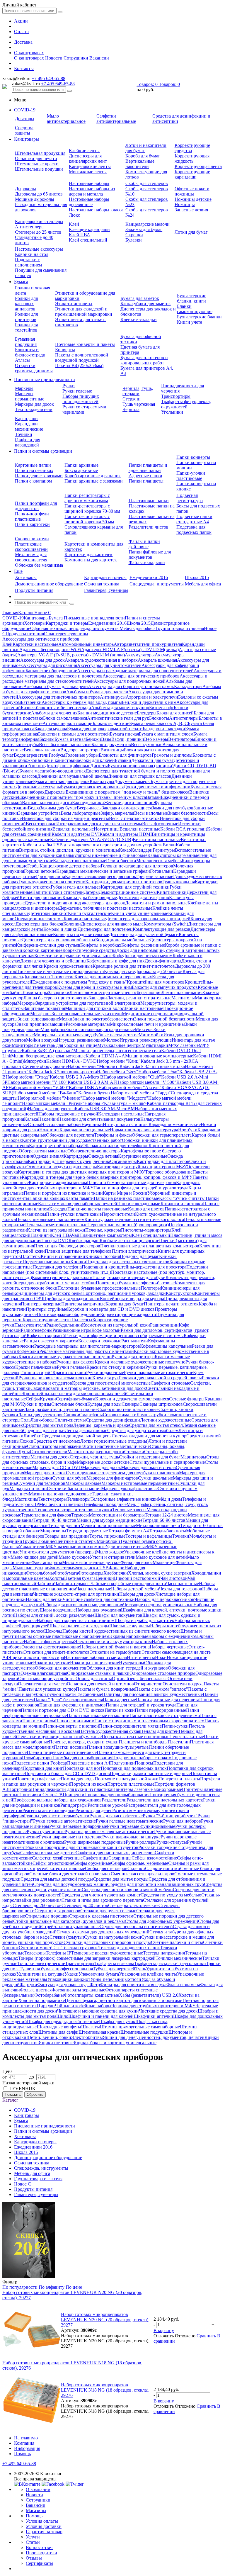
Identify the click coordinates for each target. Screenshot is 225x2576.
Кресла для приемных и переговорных (113, 977)
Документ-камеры (132, 781)
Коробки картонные (42, 950)
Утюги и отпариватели (113, 1557)
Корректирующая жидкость (192, 158)
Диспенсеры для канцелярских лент (88, 158)
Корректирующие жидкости (128, 1314)
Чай (76, 1235)
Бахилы (47, 739)
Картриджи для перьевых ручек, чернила (69, 1161)
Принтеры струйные (46, 1309)
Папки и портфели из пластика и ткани (63, 1193)
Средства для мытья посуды (121, 1879)
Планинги (41, 1235)
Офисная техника (102, 584)
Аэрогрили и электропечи (152, 697)
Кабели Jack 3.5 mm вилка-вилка (152, 1066)
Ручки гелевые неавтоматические (129, 1821)
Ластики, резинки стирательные (139, 998)
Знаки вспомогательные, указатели (87, 1014)
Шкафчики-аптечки (153, 2016)
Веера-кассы (89, 808)
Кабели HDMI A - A (105, 1056)
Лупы (24, 1452)
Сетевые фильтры (187, 1399)
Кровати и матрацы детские (70, 1388)
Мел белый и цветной (61, 1504)
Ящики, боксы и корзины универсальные (115, 2043)
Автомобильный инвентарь (86, 644)
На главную (26, 2438)
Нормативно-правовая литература (144, 1130)
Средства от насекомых (57, 1441)
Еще (18, 571)
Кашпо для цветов (146, 1209)
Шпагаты (91, 2027)
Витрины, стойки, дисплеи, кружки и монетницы (69, 850)
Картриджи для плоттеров (163, 1161)
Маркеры (24, 388)
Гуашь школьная (179, 882)
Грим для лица (51, 876)
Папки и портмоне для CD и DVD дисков (63, 1710)
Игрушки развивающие (80, 1040)
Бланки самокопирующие (195, 309)
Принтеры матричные (83, 1304)
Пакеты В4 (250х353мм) (79, 365)
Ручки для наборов (182, 1821)
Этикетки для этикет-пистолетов (57, 1652)
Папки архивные (81, 465)
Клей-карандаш (84, 1241)
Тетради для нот (64, 1525)
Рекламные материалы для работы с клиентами (87, 1351)
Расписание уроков (107, 1805)
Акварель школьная (157, 660)
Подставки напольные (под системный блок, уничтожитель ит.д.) (105, 1270)
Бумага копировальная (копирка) (141, 766)
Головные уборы (82, 755)
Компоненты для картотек (91, 560)
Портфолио (20, 1789)
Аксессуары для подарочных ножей (130, 681)
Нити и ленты (141, 1657)
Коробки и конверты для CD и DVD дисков (111, 1309)
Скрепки (134, 235)
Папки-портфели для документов (36, 506)
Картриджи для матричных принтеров (124, 882)
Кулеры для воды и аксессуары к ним (94, 987)
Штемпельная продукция (40, 153)
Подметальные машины (46, 1262)
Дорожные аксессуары (38, 787)
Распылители (135, 1341)
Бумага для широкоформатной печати (105, 729)
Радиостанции (164, 1325)
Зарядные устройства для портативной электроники (88, 1003)
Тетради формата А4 (128, 1531)
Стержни (132, 399)
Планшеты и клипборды (143, 1742)
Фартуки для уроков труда (63, 1985)
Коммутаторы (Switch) (166, 924)
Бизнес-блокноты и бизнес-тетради (56, 708)
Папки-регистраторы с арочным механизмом (87, 498)
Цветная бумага (80, 1578)
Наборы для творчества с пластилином (76, 1620)
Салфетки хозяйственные (57, 1858)
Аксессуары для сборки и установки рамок (131, 686)
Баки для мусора (51, 729)
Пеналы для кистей (159, 1731)
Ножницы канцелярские (94, 1663)
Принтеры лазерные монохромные (147, 1789)
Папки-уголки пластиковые (191, 476)
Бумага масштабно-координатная (52, 771)
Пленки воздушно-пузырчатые (118, 1747)
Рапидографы (74, 1805)
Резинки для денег (94, 1810)
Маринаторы (193, 1457)
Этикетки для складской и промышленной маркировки (84, 311)
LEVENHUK (23, 2089)
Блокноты (159, 718)
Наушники (92, 1124)
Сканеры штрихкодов (161, 1404)
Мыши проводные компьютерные (159, 1056)
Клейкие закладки (139, 319)
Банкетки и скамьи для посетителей (74, 734)
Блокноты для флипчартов (125, 755)
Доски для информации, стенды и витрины (160, 950)
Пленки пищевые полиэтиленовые (62, 1752)
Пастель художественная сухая (109, 1731)
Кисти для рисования (41, 898)
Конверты (65, 350)
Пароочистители (118, 1214)
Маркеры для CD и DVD (57, 1467)
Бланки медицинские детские (107, 713)
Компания (24, 2443)
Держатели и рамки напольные (156, 903)
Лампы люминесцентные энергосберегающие (115, 992)
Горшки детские (40, 871)
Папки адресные (119, 1700)
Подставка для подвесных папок (194, 530)
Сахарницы (120, 1858)
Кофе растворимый (46, 1335)
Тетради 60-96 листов (164, 1520)
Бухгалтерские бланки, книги (192, 298)
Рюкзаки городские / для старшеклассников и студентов (82, 1847)
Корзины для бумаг (125, 1304)
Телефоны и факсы (113, 1135)
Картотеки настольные (35, 644)
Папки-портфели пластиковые (32, 516)
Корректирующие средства (89, 950)
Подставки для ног (82, 1768)
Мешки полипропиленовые (108, 1525)
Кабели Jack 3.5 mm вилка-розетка (63, 1072)
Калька (31, 1119)
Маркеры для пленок (45, 1473)
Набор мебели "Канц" (119, 1061)
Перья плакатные (187, 1737)
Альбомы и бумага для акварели (56, 686)
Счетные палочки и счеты (177, 1942)
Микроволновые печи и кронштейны (147, 1024)
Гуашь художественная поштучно (52, 882)
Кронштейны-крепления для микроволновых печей (74, 1394)
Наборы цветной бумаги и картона (115, 1647)
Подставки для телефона (57, 1267)
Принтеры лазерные (41, 1304)
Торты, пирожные (107, 1536)
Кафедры (58, 1209)
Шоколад (53, 1631)
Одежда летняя (103, 1156)
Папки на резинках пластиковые (126, 1198)
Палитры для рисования (126, 1694)
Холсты (57, 1578)
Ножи (161, 1657)
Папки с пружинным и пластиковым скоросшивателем (149, 1721)
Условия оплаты (42, 2521)
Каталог (10, 2100)
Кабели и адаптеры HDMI (126, 834)
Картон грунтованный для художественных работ (72, 1140)
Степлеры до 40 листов (85, 1905)
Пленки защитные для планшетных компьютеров (150, 1246)
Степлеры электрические (133, 1905)
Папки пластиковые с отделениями (165, 1715)
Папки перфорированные (160, 1710)
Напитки (41, 892)
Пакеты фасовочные (82, 1694)
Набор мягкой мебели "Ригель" (53, 1103)
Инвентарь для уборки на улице (65, 1045)
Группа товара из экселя (180, 628)
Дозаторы (25, 119)
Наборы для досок (137, 1594)
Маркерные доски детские (103, 1462)
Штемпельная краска (99, 2032)
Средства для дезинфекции (113, 1420)
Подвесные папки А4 (89, 1763)
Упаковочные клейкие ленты (148, 1974)
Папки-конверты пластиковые (98, 1209)
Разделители (114, 1800)
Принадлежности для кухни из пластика (72, 1789)
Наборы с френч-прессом (49, 1642)
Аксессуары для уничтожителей (109, 665)
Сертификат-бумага (76, 1399)
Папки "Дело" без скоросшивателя (68, 1700)
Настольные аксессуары (39, 249)
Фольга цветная (36, 1990)
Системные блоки (69, 1404)
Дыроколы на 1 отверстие (49, 977)
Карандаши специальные (85, 1130)
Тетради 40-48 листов (55, 1520)
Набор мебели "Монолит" (94, 1066)
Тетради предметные (87, 1531)
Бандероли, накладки (164, 729)
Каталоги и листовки (182, 1204)
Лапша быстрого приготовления (56, 998)
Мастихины (27, 1499)
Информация (27, 2448)
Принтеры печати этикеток (171, 1304)
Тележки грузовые (80, 1948)
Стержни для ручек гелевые (108, 1911)
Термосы (80, 1515)
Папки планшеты (146, 481)
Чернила (131, 409)
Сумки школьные (155, 1478)
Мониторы (23, 1045)
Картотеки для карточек (88, 555)
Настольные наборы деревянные (89, 202)
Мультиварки (155, 1045)
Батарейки (31, 702)
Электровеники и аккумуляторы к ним (113, 1642)
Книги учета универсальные (140, 913)
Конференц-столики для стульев (48, 945)
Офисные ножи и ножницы (192, 191)
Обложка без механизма (39, 565)
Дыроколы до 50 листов (159, 971)
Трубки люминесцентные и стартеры (59, 1541)
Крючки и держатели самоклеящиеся (132, 1399)
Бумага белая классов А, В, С (158, 723)
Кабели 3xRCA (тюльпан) (47, 1051)
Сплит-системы (70, 1420)
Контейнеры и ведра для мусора (132, 1299)
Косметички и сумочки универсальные (73, 956)
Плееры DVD (55, 1241)
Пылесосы (82, 1320)
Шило (62, 2016)
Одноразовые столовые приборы (162, 1673)
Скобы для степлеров (147, 183)
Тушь (141, 1969)
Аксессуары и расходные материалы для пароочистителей (135, 671)
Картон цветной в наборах (56, 1146)
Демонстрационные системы (128, 892)
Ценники (105, 1578)
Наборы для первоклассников (165, 1599)
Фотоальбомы (40, 1573)
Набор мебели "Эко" (159, 1072)
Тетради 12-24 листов (166, 1515)
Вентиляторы (182, 739)
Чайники (45, 1584)
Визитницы (112, 750)
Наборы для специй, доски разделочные (54, 1615)
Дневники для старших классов (140, 776)
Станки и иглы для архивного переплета (102, 1900)
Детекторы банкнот (48, 913)
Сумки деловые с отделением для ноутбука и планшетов (122, 1473)
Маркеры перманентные (30, 396)
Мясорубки (35, 1061)
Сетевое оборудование (45, 1066)
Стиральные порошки (47, 1916)
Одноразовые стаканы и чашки (98, 1673)
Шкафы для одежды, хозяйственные (63, 2021)
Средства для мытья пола (48, 1425)
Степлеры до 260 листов (37, 1905)
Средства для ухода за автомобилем (143, 1430)
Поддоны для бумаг (139, 1256)
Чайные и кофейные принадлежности (128, 1584)
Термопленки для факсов (46, 1515)
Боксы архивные (81, 470)
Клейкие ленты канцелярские (129, 1241)
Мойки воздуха (41, 1040)
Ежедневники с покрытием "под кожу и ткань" (80, 982)
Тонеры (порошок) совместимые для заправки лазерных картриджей (87, 1958)
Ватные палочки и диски (47, 803)
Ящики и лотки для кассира (36, 1657)
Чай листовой (174, 1578)
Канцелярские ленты (90, 166)
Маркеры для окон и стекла (148, 1467)
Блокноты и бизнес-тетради (30, 352)
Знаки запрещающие (38, 1019)
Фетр (95, 1985)
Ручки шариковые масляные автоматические (109, 1832)
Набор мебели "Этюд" (28, 1077)
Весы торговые (41, 824)
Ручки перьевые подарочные (78, 1826)
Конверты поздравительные (81, 934)
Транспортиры (176, 396)
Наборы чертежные (169, 1647)
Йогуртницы (107, 829)
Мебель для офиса (203, 584)
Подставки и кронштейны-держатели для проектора (134, 1267)
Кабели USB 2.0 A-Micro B (77, 1077)
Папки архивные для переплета (168, 1700)
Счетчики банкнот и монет (74, 1489)
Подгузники (122, 1763)
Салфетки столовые (170, 1383)
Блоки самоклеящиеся (65, 718)
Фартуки (28, 1985)
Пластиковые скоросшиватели (31, 547)
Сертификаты (40, 2563)
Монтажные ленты (88, 172)
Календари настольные (121, 1114)
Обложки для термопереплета (162, 1135)
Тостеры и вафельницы (149, 1536)
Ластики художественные (166, 1420)
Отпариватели (148, 1684)
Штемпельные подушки (39, 169)
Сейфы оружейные (92, 1863)
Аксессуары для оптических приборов (141, 676)
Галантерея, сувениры (106, 590)
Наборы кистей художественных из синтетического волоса (121, 1631)
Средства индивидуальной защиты (77, 1436)
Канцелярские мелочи (148, 224)
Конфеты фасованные (143, 945)
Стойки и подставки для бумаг (150, 1457)
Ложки (27, 1441)
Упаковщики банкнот (69, 1979)
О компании (38, 2489)
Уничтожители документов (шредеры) (58, 1552)
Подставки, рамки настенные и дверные (150, 1773)
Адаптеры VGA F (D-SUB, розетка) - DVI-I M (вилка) (71, 655)
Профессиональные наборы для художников (57, 1800)
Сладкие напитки (163, 1868)
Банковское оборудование (51, 671)
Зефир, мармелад (117, 813)
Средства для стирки (44, 1430)
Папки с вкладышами (139, 1204)
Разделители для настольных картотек (165, 1800)
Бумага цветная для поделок (61, 781)
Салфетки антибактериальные (116, 119)
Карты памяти (80, 1198)
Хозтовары (26, 577)
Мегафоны (41, 1014)
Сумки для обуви (69, 1478)
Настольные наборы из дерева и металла (92, 191)
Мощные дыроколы (35, 199)
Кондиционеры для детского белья (48, 1293)
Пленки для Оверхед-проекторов (67, 1246)
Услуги (33, 2537)
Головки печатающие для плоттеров (137, 866)
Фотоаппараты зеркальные (78, 1990)
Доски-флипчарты (163, 961)
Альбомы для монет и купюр (120, 708)
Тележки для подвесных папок (129, 1948)
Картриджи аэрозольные (143, 1156)
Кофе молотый (106, 1330)
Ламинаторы (35, 992)
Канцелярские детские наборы (70, 866)
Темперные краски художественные (107, 1953)
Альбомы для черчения (54, 713)
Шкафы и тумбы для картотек (144, 1620)
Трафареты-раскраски (156, 1963)
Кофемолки (28, 1351)
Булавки (134, 240)
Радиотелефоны (37, 1330)
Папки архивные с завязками (94, 481)
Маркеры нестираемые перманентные (139, 1483)
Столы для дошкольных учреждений (161, 1921)
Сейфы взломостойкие (154, 1858)
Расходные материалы (88, 1024)
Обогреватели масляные (43, 1151)
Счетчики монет (35, 1948)
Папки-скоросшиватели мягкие (130, 1726)
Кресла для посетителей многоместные (111, 1383)
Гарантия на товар (44, 2532)
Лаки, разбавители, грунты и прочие (61, 1409)
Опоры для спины (94, 1678)
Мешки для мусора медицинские (109, 1520)
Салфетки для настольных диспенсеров (115, 1853)
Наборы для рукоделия (98, 1610)
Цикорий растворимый (137, 1578)
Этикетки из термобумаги (116, 1652)
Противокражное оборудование (68, 1314)
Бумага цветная (70, 739)
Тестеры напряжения (164, 1953)
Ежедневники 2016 (149, 577)
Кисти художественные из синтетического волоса (134, 1219)
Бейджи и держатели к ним (149, 702)
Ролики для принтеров (26, 317)
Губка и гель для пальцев (76, 887)
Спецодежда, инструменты (157, 584)
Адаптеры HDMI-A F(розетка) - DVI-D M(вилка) (130, 649)
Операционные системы (39, 919)
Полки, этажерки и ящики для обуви (129, 1277)
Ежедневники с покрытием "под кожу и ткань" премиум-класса (82, 797)
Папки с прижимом (75, 1721)
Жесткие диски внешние (129, 803)
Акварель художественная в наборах (101, 660)
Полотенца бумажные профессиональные (99, 1288)
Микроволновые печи (158, 1525)
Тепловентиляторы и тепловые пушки (74, 1510)
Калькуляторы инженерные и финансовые (105, 855)
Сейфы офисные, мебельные (140, 1863)
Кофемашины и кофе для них (116, 961)
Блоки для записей (175, 713)
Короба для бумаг (143, 156)
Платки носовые (70, 1747)
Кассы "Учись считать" (182, 1198)
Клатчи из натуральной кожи (56, 1230)
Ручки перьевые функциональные (141, 1826)
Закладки (98, 998)
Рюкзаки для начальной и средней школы (160, 1378)
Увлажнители (32, 1547)
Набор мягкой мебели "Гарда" (141, 1093)
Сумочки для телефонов (41, 1483)
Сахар (36, 1388)
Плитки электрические (135, 1251)
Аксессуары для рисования (50, 665)
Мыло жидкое (110, 1552)
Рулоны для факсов (75, 1362)
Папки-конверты (193, 457)
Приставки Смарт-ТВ (41, 1795)
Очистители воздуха (183, 1684)
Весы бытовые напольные (65, 744)
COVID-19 (25, 110)
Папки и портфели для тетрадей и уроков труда (141, 1188)
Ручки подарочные (105, 1372)
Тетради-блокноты (167, 1531)
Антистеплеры (30, 227)
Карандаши (26, 418)
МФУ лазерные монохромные (76, 1547)
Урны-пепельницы (109, 1979)
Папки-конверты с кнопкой (71, 1726)
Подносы (144, 1763)
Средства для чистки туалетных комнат (101, 1895)
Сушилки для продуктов (39, 1942)
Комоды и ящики (60, 929)
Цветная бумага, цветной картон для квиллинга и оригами (124, 2000)
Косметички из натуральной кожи (116, 1325)
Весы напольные (151, 813)
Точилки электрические (41, 1963)
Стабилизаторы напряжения (55, 1446)
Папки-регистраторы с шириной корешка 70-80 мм (92, 508)
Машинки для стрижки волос (94, 1008)
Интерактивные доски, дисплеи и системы (99, 824)
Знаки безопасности (188, 813)
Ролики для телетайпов (26, 327)
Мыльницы (164, 1562)
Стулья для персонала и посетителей (136, 1927)
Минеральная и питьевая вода (64, 1035)
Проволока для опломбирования (117, 1795)
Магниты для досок (50, 1457)
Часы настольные (94, 1589)
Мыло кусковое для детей (161, 1557)
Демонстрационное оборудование (49, 584)
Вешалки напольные (73, 829)
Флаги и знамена (183, 1985)
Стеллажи (134, 1452)
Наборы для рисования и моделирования (82, 1605)
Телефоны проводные (105, 1504)
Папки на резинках (34, 470)
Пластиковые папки (149, 501)
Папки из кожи (120, 1710)
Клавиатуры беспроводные (90, 898)
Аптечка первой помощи (68, 723)
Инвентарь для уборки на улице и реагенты (65, 818)
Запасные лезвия (191, 210)
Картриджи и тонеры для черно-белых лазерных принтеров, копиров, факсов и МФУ (107, 1177)
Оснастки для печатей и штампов (100, 1684)
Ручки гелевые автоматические (64, 1821)
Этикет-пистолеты (74, 304)
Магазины (36, 2510)
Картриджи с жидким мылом (58, 1182)
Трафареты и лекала (114, 1963)
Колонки (72, 924)
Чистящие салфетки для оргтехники (99, 1599)
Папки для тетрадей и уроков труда (141, 1705)
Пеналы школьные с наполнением (50, 1219)
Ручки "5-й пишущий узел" (170, 1816)
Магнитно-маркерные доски (96, 1452)
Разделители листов (149, 527)
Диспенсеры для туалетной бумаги (144, 934)
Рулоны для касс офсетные (116, 1816)
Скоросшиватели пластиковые (128, 1409)
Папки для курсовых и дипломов (73, 1705)
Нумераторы (132, 1663)
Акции (21, 21)
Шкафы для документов (118, 1615)
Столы (34, 1124)
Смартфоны (91, 1415)
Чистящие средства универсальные (158, 1605)
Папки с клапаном (33, 481)
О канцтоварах (29, 53)
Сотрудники (76, 58)
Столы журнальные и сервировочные (167, 1462)
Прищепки (74, 1795)
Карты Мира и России (125, 1193)
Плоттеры (31, 1256)
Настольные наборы (89, 183)
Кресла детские (119, 971)
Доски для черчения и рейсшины (53, 961)
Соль (25, 1420)
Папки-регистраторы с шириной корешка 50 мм (89, 519)
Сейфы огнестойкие (53, 1863)
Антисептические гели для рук (118, 718)
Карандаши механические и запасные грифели (103, 871)
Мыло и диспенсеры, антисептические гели (117, 1051)
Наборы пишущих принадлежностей (81, 399)
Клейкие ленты (84, 151)
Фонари (117, 1568)
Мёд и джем (170, 1499)
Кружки (48, 1399)
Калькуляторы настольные (80, 861)
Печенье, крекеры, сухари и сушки (84, 1742)
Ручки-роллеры (141, 1842)
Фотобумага (66, 1573)
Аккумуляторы (140, 655)
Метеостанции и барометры (117, 1515)
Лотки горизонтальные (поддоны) (114, 1441)
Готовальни (162, 871)
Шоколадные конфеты (59, 2027)
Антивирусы (113, 697)
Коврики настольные (85, 919)
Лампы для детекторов (41, 1415)
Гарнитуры (164, 850)
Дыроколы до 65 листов (39, 194)
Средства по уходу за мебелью (171, 1895)
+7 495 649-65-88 (48, 78)
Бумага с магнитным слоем (166, 734)
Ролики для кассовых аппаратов (26, 304)
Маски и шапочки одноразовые (60, 1494)
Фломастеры (61, 1568)
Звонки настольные (144, 1008)
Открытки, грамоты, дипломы (34, 368)
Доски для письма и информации (157, 787)
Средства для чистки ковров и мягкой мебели (127, 1890)
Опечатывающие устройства (47, 1678)
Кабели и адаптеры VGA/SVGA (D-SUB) (91, 839)
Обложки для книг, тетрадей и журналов (127, 1668)
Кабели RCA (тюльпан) (184, 829)
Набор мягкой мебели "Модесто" (115, 1098)
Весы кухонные (147, 744)
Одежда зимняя (48, 1156)
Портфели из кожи (89, 1784)
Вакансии (99, 58)
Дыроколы (25, 189)
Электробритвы (87, 2037)
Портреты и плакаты (179, 1779)
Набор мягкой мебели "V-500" (146, 1082)
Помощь (22, 2454)
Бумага (21, 282)
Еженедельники (88, 803)
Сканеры (131, 1404)
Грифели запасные (155, 876)
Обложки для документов (61, 1668)
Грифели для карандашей (28, 442)
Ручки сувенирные (46, 1832)
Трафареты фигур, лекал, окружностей (186, 404)
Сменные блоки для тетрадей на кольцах (70, 1874)
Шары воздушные (58, 1610)
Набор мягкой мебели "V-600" (39, 1087)
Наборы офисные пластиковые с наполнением (63, 1636)
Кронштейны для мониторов (156, 982)
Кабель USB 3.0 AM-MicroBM (105, 1109)
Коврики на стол (32, 254)
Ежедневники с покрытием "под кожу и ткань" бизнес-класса (127, 792)
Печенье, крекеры (103, 1230)
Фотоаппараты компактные (91, 1995)
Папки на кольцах (47, 1198)
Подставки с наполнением (28, 262)
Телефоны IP (58, 1953)
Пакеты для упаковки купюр (47, 1689)
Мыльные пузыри (30, 1568)
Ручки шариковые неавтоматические (55, 1378)
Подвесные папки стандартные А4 (194, 519)
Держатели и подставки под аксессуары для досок (75, 903)
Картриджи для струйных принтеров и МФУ (142, 1167)
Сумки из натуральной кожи (113, 1937)
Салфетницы (96, 1858)
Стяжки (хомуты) (67, 1937)
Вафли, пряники (128, 739)
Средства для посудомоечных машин (70, 1884)
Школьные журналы (130, 1626)
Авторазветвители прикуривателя (148, 644)
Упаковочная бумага (99, 1974)
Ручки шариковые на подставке (71, 1837)
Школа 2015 (197, 577)
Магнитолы (183, 998)
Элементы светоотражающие (51, 1647)
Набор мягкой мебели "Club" (132, 1077)
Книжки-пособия (103, 1256)
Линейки (33, 1436)
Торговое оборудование (169, 1172)
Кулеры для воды (104, 1404)
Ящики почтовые (56, 2043)
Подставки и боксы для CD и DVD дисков (67, 1773)
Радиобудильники (64, 1325)
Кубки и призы (36, 1404)
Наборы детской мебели (135, 1589)
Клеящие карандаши (89, 229)
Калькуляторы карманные (173, 855)
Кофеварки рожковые (100, 1341)
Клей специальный (88, 240)
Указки (71, 1974)
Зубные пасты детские (116, 1035)
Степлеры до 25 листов (38, 232)
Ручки (69, 386)
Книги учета (190, 322)
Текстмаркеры (53, 1499)
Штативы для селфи (58, 2032)
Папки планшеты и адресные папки (148, 468)
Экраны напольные (129, 1636)
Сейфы (33, 1399)
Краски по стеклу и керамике (116, 1367)
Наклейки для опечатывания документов (99, 1119)
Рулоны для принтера (133, 1357)
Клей (74, 224)
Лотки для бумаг (191, 232)
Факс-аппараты (47, 1562)
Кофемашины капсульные (166, 1346)
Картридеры (76, 1156)
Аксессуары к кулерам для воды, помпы (82, 702)
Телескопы (35, 1953)
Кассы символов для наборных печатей (78, 1204)
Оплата (21, 32)
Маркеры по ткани (28, 1489)
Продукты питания (34, 590)
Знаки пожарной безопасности (165, 1019)
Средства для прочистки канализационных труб (156, 1884)
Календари (142, 850)
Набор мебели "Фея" (118, 1072)
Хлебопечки (116, 1573)
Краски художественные (68, 966)
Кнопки (78, 1262)
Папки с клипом (39, 1721)
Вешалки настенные (140, 829)
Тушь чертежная (139, 404)
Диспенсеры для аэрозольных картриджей (148, 919)
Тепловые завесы (129, 1510)
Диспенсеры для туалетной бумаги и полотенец (133, 771)
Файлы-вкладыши (147, 562)
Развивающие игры (72, 1330)
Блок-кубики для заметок (146, 304)
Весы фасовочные (160, 824)
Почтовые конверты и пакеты (85, 344)
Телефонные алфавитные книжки (124, 1499)
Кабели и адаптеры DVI (76, 834)
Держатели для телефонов (143, 898)
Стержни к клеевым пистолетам (101, 1916)
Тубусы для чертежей (114, 1969)
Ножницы (185, 204)
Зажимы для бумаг (144, 229)
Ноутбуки (188, 1130)
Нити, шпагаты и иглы (126, 1124)
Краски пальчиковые (36, 1367)
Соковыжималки (120, 1415)
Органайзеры (123, 1161)
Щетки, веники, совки (49, 2037)
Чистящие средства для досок (168, 2011)
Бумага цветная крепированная (92, 787)
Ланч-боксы (42, 1420)
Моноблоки (108, 1541)
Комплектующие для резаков (162, 929)
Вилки (169, 845)
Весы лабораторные (81, 813)
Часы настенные (183, 1584)
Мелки (66, 1019)
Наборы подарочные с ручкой (68, 1114)
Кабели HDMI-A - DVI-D (71, 1061)
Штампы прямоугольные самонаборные (140, 2027)
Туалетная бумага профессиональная (56, 1969)
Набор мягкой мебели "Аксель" (130, 1087)
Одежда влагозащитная (44, 1673)
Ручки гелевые (77, 391)
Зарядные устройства (39, 813)
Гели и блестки (121, 861)
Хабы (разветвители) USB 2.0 (149, 1995)
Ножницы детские (193, 199)
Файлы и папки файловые (144, 544)
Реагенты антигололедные (49, 1810)
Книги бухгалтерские (90, 913)
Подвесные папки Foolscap (40, 1763)
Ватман (153, 797)
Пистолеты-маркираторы (146, 1230)
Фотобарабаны (49, 1995)
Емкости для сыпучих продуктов (165, 987)
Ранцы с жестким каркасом (51, 1341)
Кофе (118, 956)
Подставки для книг (43, 1768)
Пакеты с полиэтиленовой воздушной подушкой (82, 358)
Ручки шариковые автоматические (158, 1372)
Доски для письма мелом (148, 956)
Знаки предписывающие (41, 1024)
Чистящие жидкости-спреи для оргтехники (76, 1594)
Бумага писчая (124, 734)
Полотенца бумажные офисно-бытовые (135, 1283)
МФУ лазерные (183, 1045)
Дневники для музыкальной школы (73, 776)
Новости (54, 58)
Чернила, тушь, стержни (138, 391)
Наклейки (48, 1119)
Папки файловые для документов (150, 555)
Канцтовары (27, 139)
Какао (125, 850)
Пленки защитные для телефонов (78, 1251)
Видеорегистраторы (80, 750)
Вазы (106, 739)
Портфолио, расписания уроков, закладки (124, 1293)
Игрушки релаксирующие (146, 1040)
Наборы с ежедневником (173, 1636)
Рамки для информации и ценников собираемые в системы (124, 1335)
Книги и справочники (63, 1256)
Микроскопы (53, 1531)
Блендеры (147, 713)
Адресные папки (145, 476)
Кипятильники (172, 892)
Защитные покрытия (44, 1008)
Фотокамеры (91, 1573)
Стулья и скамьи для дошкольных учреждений (103, 1932)
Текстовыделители (34, 409)
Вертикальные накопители (140, 164)
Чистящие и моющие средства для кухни (98, 2011)
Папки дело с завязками (39, 476)
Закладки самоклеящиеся (127, 808)
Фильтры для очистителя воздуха (133, 1985)
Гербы (33, 866)
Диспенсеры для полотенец (105, 929)
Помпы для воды (78, 1779)
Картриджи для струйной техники (135, 887)
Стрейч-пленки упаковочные (70, 1927)
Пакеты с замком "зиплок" (162, 1689)
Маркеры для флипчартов (112, 1478)
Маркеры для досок (34, 404)
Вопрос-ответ (39, 2547)
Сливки (71, 1415)
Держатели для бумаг (152, 760)
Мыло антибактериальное (66, 119)
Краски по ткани (69, 1372)
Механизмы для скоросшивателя (31, 557)
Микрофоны (53, 1029)
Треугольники (192, 1963)
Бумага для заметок (140, 298)
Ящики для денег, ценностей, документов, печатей (154, 2037)
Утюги (134, 1979)
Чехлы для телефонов (181, 1589)
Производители (41, 2553)
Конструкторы (180, 1293)
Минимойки (151, 1035)
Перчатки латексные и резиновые (135, 1737)
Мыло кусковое (74, 1557)
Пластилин (179, 1742)
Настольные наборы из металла (95, 1657)
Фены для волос (137, 1562)
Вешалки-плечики (42, 750)
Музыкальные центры (119, 1045)
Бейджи (93, 739)
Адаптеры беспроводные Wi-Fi (50, 649)
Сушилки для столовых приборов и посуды (107, 1942)
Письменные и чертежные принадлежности (60, 971)
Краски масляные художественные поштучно (140, 1362)
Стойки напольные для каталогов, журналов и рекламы (69, 1921)
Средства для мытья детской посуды (57, 1879)
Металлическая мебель (159, 861)
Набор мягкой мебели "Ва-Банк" (46, 1093)
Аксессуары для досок (42, 660)
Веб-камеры (156, 739)
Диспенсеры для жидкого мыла (112, 924)
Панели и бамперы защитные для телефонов (132, 1182)
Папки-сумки (175, 1726)
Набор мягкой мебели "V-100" (37, 1082)
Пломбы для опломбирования (82, 1758)
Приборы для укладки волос (71, 1299)
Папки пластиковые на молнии (98, 1715)
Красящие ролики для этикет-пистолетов (134, 966)
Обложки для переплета (70, 1135)
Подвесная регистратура (190, 498)
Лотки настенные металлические (117, 1446)
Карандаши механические (29, 426)
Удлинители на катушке (40, 1974)
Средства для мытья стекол (156, 1425)
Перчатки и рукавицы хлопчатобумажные (59, 1737)
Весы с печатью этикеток (134, 818)
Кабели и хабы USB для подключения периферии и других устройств (93, 845)
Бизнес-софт (161, 708)
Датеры (91, 892)
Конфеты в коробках (101, 945)
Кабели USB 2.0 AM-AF (92, 1082)
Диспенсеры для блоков (39, 924)
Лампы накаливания (182, 992)
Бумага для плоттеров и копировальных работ (144, 360)
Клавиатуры (102, 781)
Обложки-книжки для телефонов (115, 1146)
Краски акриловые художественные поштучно (65, 1357)
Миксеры (144, 1029)
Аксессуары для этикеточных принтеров (59, 697)
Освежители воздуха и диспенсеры (62, 1167)
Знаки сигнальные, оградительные (100, 1029)
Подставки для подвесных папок (134, 1768)
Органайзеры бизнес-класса (140, 1678)
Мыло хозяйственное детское (91, 1562)
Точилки (24, 434)
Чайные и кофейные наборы (83, 2006)
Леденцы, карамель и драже (101, 1425)
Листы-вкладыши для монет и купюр (149, 1436)
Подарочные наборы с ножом (142, 1758)
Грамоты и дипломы (172, 755)
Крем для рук (106, 1378)
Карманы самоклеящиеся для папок (101, 876)
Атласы (22, 360)
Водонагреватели (31, 755)
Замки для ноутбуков (173, 808)
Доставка (23, 42)
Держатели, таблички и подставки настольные (106, 908)
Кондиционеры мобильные (122, 940)
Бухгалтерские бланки (199, 317)
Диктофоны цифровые (68, 766)
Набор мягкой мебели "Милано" (50, 1098)
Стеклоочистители (49, 1452)
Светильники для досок (122, 1388)
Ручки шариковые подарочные (95, 1842)
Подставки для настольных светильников (128, 1262)
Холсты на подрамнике (41, 2000)
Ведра (34, 808)
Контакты (24, 68)
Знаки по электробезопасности (103, 1019)
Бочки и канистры (56, 760)
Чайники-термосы (72, 1584)
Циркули (46, 2006)
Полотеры (151, 1288)
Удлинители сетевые (126, 1547)
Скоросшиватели (32, 539)
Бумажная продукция (26, 342)
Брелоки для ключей (94, 760)
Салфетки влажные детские (48, 1853)
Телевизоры (79, 1499)
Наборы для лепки (44, 1599)
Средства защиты (24, 130)
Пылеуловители (30, 1325)
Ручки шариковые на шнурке (131, 1837)
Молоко (112, 1040)
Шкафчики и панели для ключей (101, 2016)
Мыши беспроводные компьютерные (48, 1056)
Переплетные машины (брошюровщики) (128, 1225)
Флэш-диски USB (91, 1568)
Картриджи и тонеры (105, 577)
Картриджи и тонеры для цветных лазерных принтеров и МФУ (81, 1172)
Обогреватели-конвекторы (94, 1151)
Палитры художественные (177, 1694)
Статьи (33, 2542)
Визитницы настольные (157, 839)
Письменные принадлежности (45, 379)
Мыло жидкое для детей (35, 1557)
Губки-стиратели (67, 892)
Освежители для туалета (42, 1684)
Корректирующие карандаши (192, 174)
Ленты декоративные (86, 1430)
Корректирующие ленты (47, 1320)
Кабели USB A (84, 1087)
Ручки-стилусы (172, 1842)
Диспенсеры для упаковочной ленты (58, 940)
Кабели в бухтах (94, 1093)
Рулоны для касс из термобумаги (57, 1816)
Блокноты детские (111, 723)
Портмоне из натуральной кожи (127, 1779)
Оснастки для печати (36, 158)
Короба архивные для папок (93, 476)
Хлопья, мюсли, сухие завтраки (160, 1573)
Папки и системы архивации (43, 451)
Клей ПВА (80, 235)
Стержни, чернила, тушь (94, 1457)
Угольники (172, 412)
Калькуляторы (188, 686)
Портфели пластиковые (131, 1784)
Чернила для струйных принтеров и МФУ (153, 2006)
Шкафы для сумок (117, 2021)
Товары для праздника (67, 1536)
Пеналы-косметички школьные (56, 1225)
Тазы (57, 1948)
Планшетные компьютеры (106, 1235)
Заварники (59, 992)
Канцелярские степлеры (39, 221)
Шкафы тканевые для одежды (79, 1626)
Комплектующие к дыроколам (62, 1277)
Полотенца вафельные (38, 1779)
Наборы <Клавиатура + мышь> (116, 1103)
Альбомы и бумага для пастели (97, 692)
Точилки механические (179, 1958)
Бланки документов (111, 744)
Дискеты (99, 766)
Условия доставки (44, 2526)
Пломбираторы (37, 1758)
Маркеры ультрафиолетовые (129, 1489)
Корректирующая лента (198, 166)
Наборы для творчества (51, 1109)
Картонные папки (33, 465)
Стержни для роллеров (57, 1911)
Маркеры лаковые (83, 1483)
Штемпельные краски (37, 164)
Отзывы (34, 2558)
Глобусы (57, 755)
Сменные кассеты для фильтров (143, 1874)
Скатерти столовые (66, 1868)
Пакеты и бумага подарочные (105, 1689)
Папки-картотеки (32, 524)
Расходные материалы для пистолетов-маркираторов (87, 1346)
